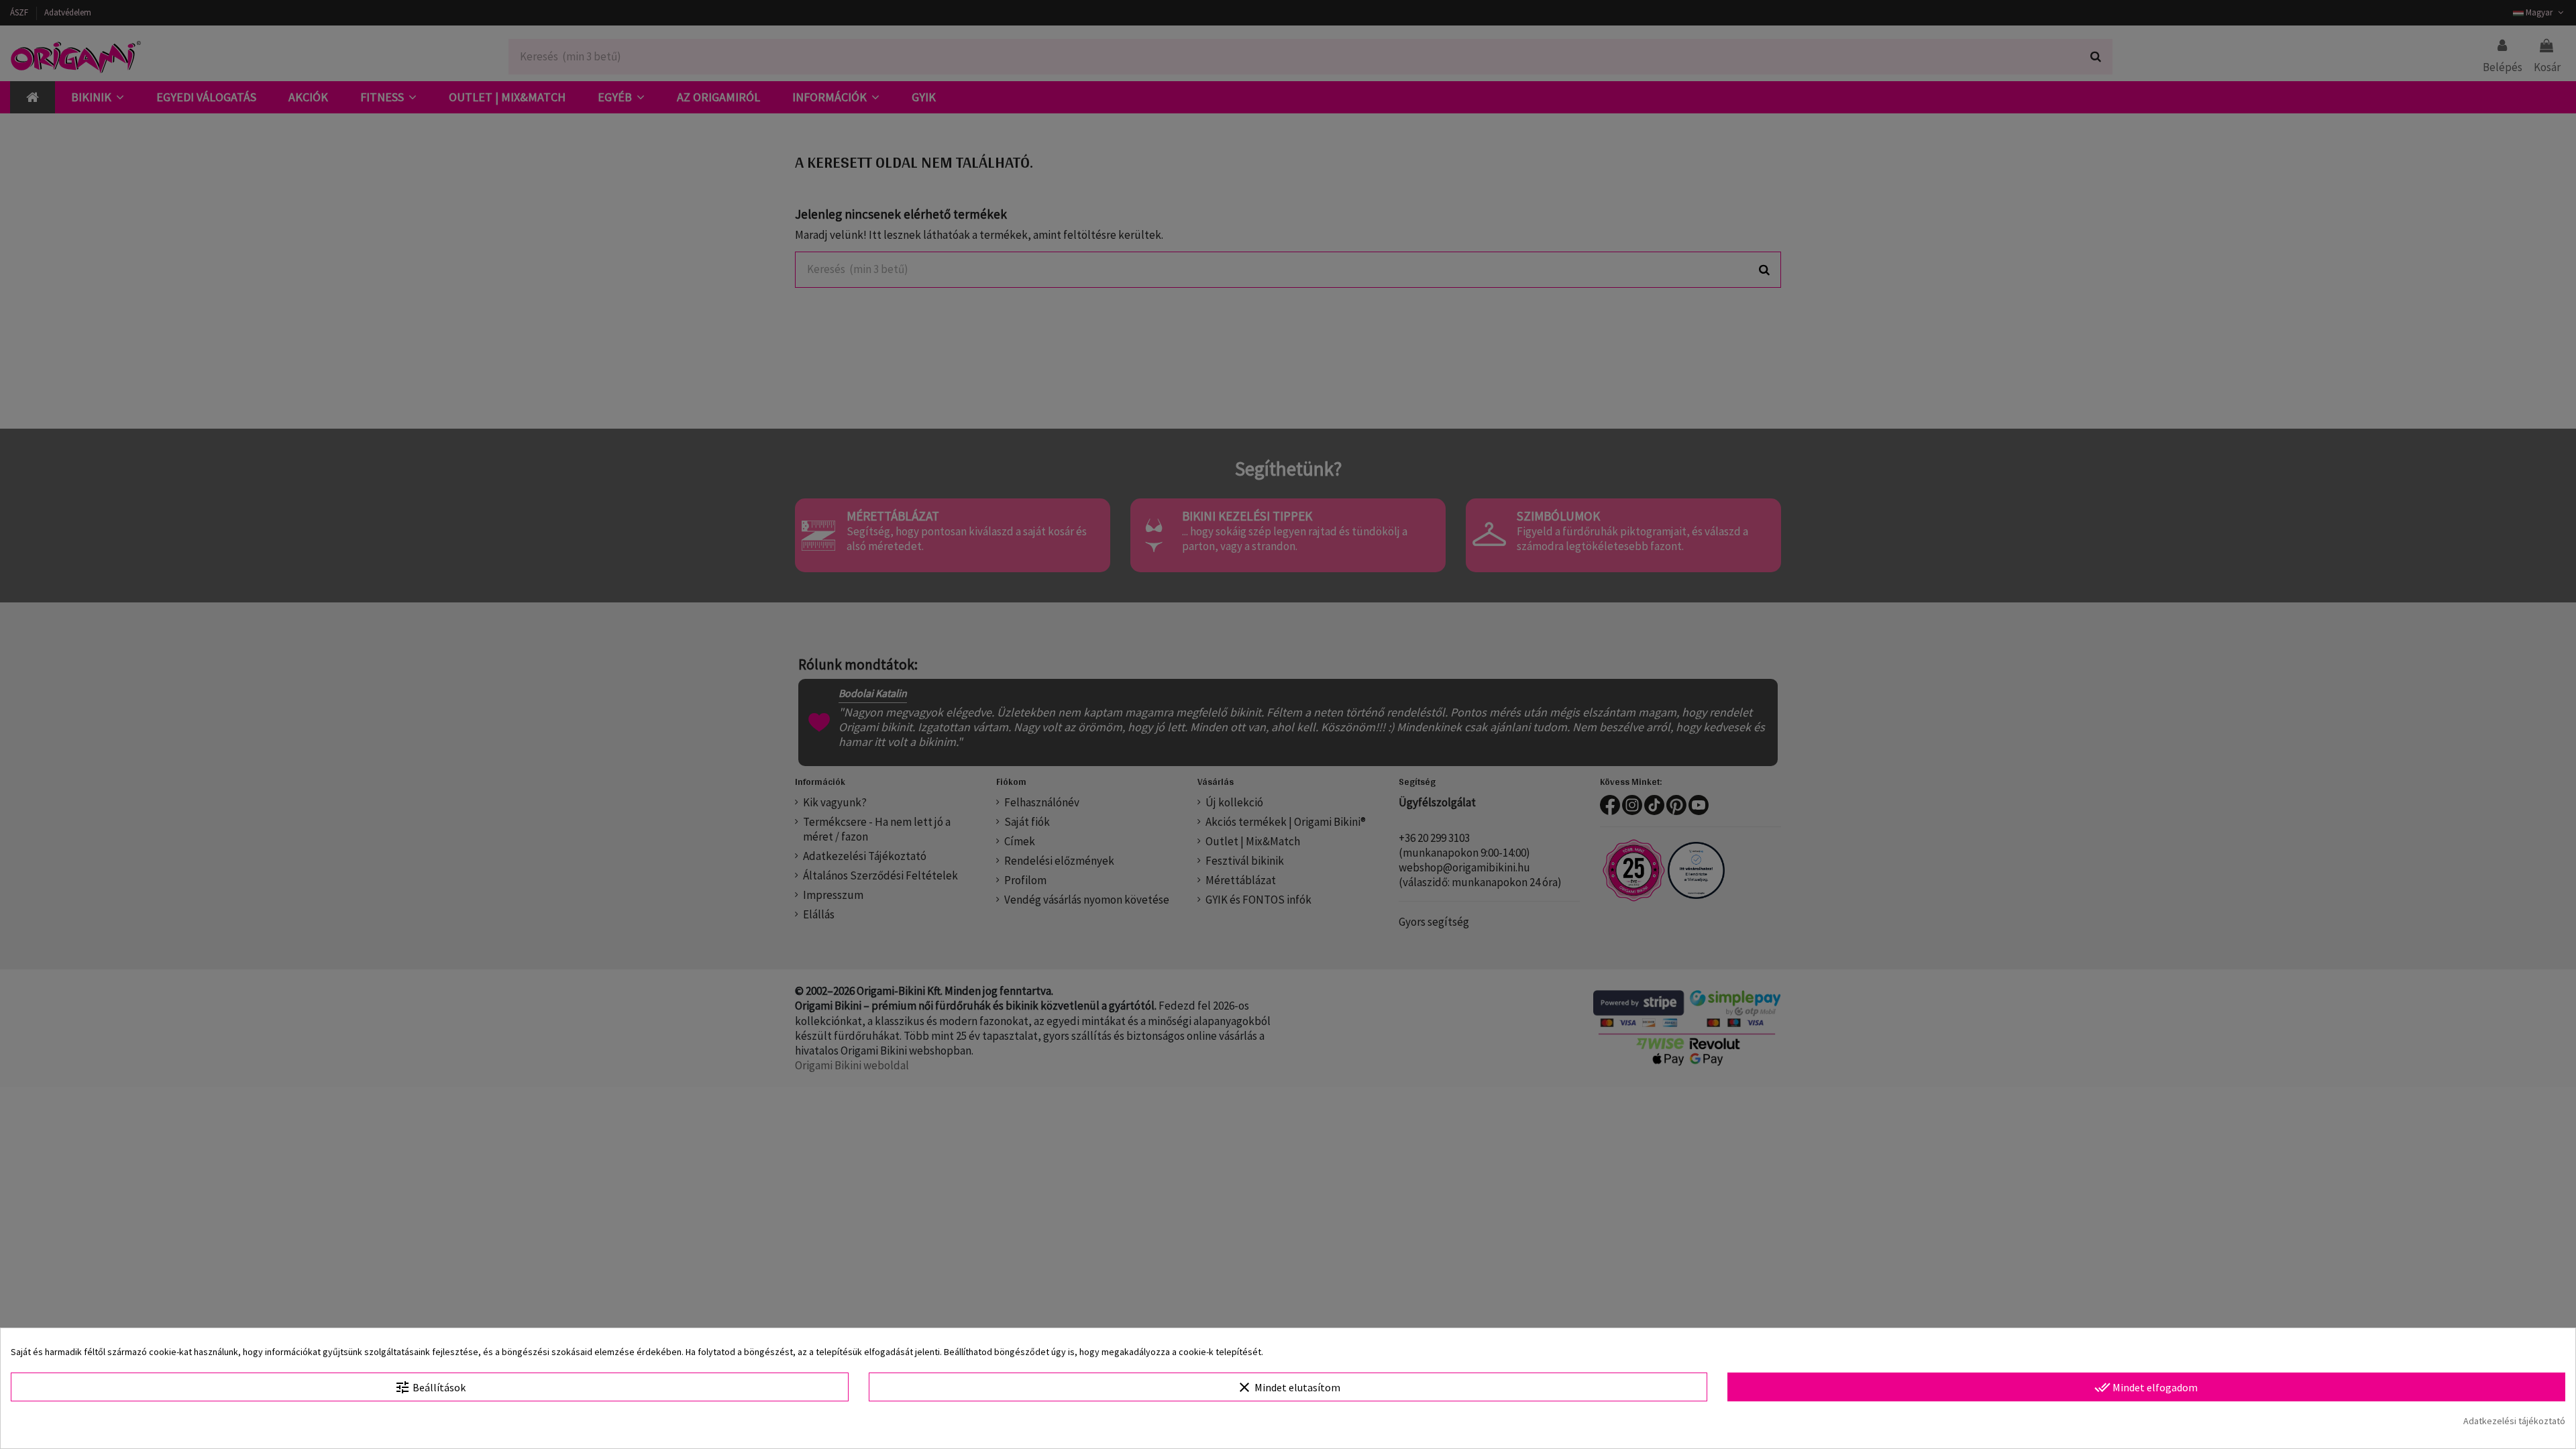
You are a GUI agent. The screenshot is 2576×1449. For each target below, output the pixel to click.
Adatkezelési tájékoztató (2514, 1421)
